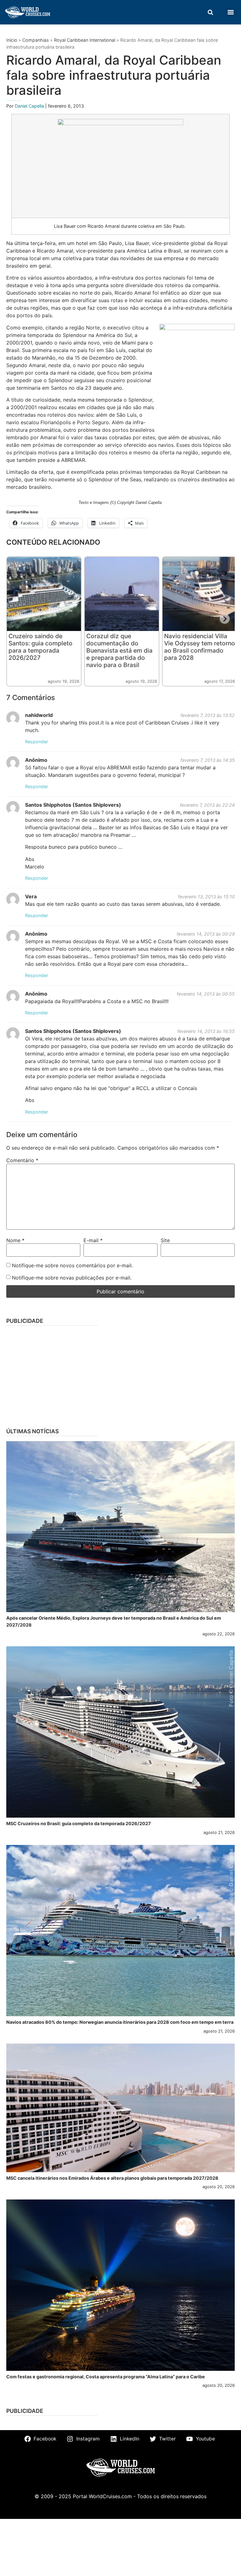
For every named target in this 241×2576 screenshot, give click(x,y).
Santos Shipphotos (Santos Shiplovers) (73, 805)
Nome (15, 1240)
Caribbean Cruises (168, 723)
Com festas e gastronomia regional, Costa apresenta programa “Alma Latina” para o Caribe (106, 2377)
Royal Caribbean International (85, 40)
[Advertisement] (120, 1375)
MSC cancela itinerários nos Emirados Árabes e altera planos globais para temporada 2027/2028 (112, 2178)
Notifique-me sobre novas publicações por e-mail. (72, 1278)
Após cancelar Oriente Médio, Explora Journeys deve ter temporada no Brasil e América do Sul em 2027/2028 (114, 1621)
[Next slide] (225, 619)
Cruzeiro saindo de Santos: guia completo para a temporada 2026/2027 (40, 647)
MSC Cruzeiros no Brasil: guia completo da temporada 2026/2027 (79, 1823)
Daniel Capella (30, 106)
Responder (37, 742)
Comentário (22, 1160)
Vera (31, 896)
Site (165, 1240)
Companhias (36, 40)
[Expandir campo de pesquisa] (210, 12)
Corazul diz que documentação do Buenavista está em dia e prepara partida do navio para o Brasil (119, 650)
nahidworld (39, 715)
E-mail (93, 1240)
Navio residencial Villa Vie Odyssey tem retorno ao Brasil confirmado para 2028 (200, 647)
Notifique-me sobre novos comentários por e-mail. (72, 1265)
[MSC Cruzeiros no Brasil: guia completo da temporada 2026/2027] (120, 1732)
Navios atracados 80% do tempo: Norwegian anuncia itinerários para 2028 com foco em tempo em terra (120, 2022)
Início (12, 40)
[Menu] (231, 12)
